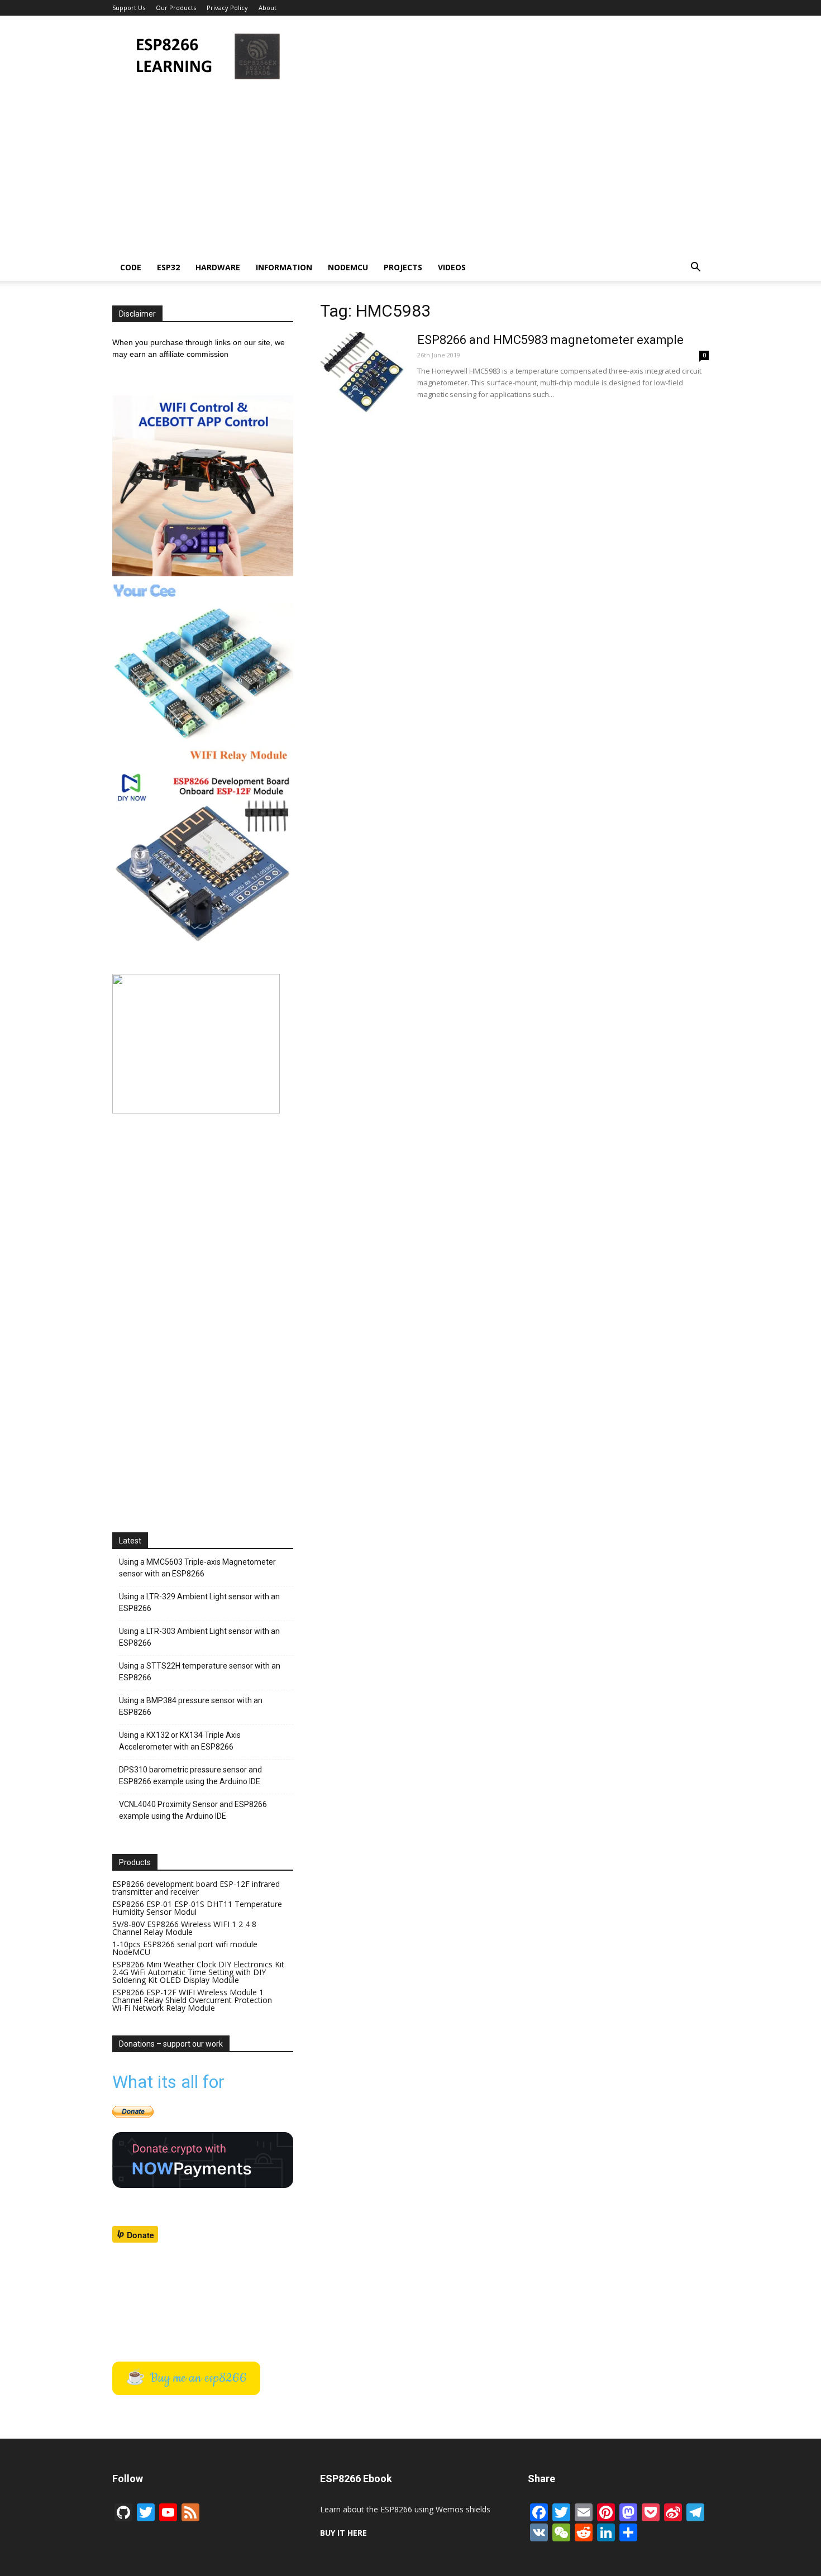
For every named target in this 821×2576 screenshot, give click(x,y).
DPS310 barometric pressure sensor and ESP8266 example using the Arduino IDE (190, 1776)
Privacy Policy (227, 8)
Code (131, 267)
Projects (403, 267)
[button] (695, 268)
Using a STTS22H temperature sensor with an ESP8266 (200, 1672)
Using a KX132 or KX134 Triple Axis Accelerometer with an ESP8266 (180, 1741)
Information (284, 267)
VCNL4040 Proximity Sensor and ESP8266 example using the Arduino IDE (193, 1810)
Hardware (218, 267)
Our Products (176, 8)
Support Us (129, 8)
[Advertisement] (505, 56)
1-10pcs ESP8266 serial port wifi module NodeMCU (185, 1948)
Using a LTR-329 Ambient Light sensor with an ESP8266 (199, 1602)
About (268, 8)
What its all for (168, 2082)
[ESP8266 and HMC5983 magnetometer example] (362, 374)
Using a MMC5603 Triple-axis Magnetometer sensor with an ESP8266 (197, 1568)
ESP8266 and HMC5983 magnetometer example (550, 340)
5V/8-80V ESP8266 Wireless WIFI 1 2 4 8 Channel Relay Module (184, 1928)
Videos (452, 267)
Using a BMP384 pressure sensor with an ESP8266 (191, 1706)
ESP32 (168, 267)
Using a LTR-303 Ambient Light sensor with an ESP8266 (199, 1637)
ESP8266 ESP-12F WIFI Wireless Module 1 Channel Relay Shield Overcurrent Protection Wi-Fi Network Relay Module (192, 2000)
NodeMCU (348, 267)
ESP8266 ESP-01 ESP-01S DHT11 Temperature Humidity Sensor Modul (197, 1908)
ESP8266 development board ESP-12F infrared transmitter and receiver (196, 1888)
